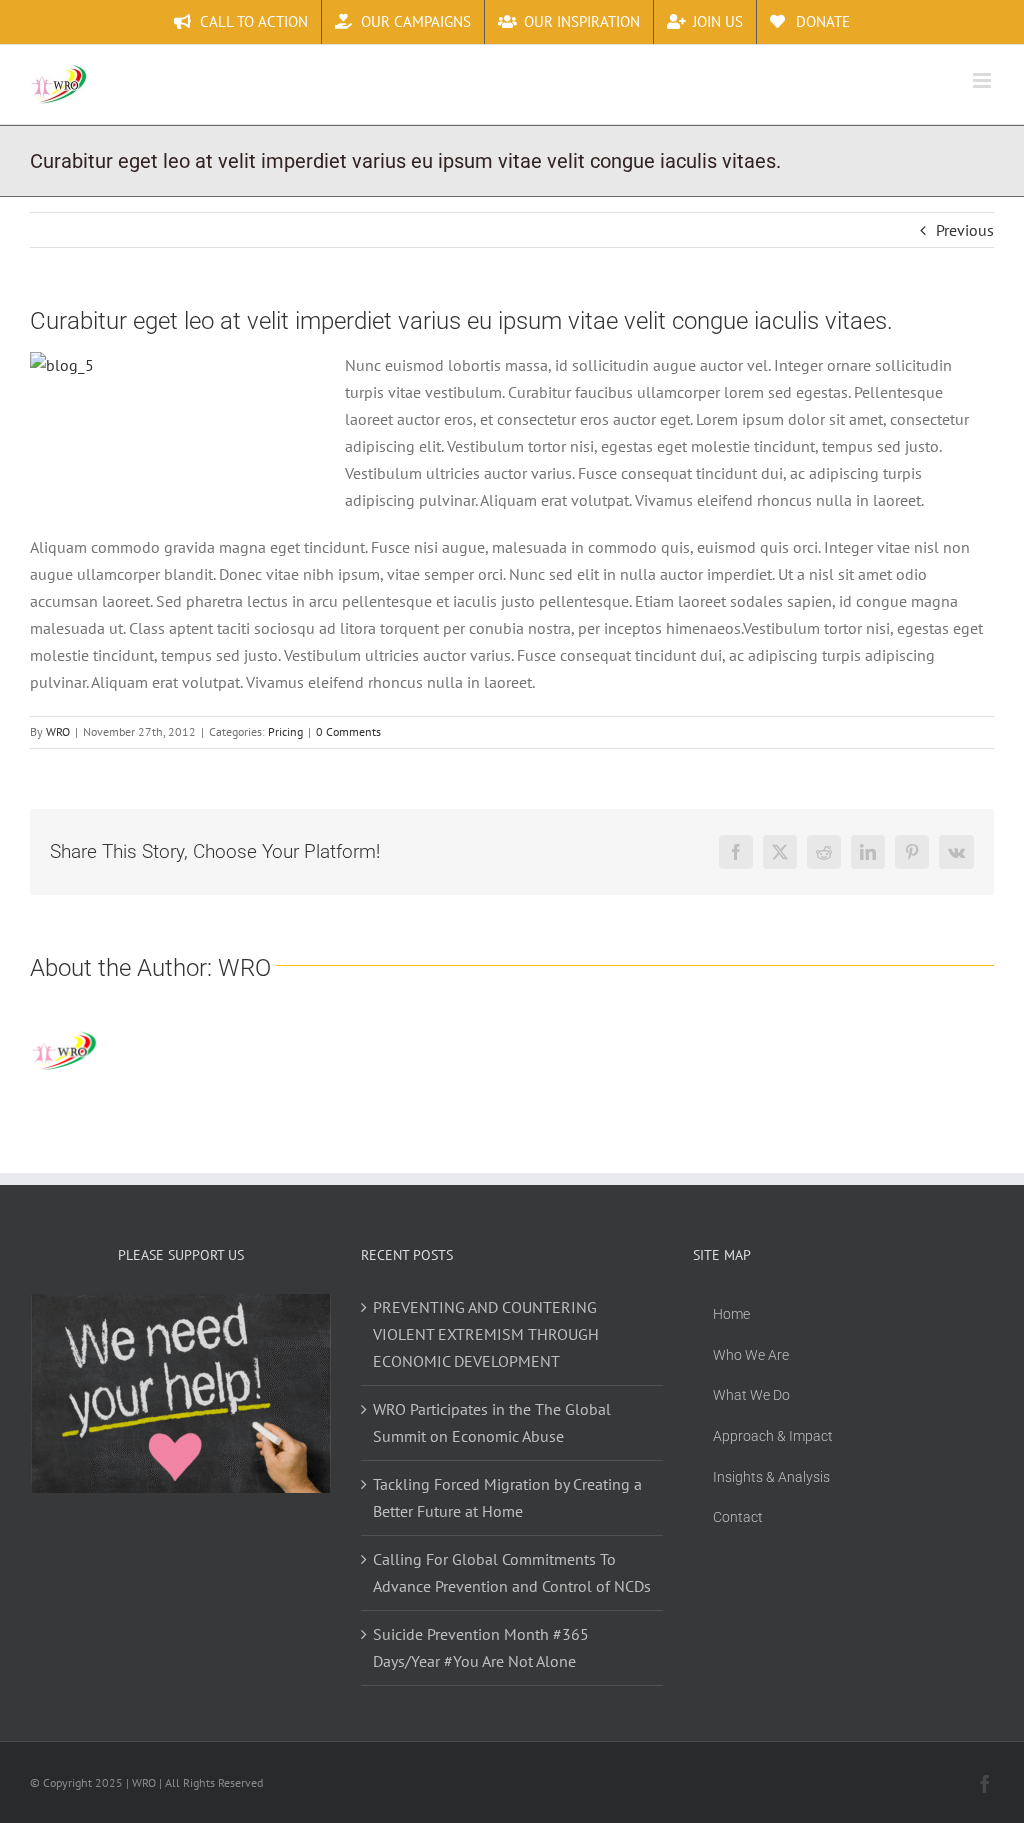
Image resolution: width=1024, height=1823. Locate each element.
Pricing (285, 731)
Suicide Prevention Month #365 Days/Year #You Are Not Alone (481, 1647)
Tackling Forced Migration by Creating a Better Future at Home (507, 1497)
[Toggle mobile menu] (983, 80)
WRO (58, 731)
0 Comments (348, 731)
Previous (965, 230)
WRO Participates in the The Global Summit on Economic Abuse (492, 1422)
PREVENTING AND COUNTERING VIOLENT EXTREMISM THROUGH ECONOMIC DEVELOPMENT (486, 1334)
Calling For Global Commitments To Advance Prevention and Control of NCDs (512, 1572)
